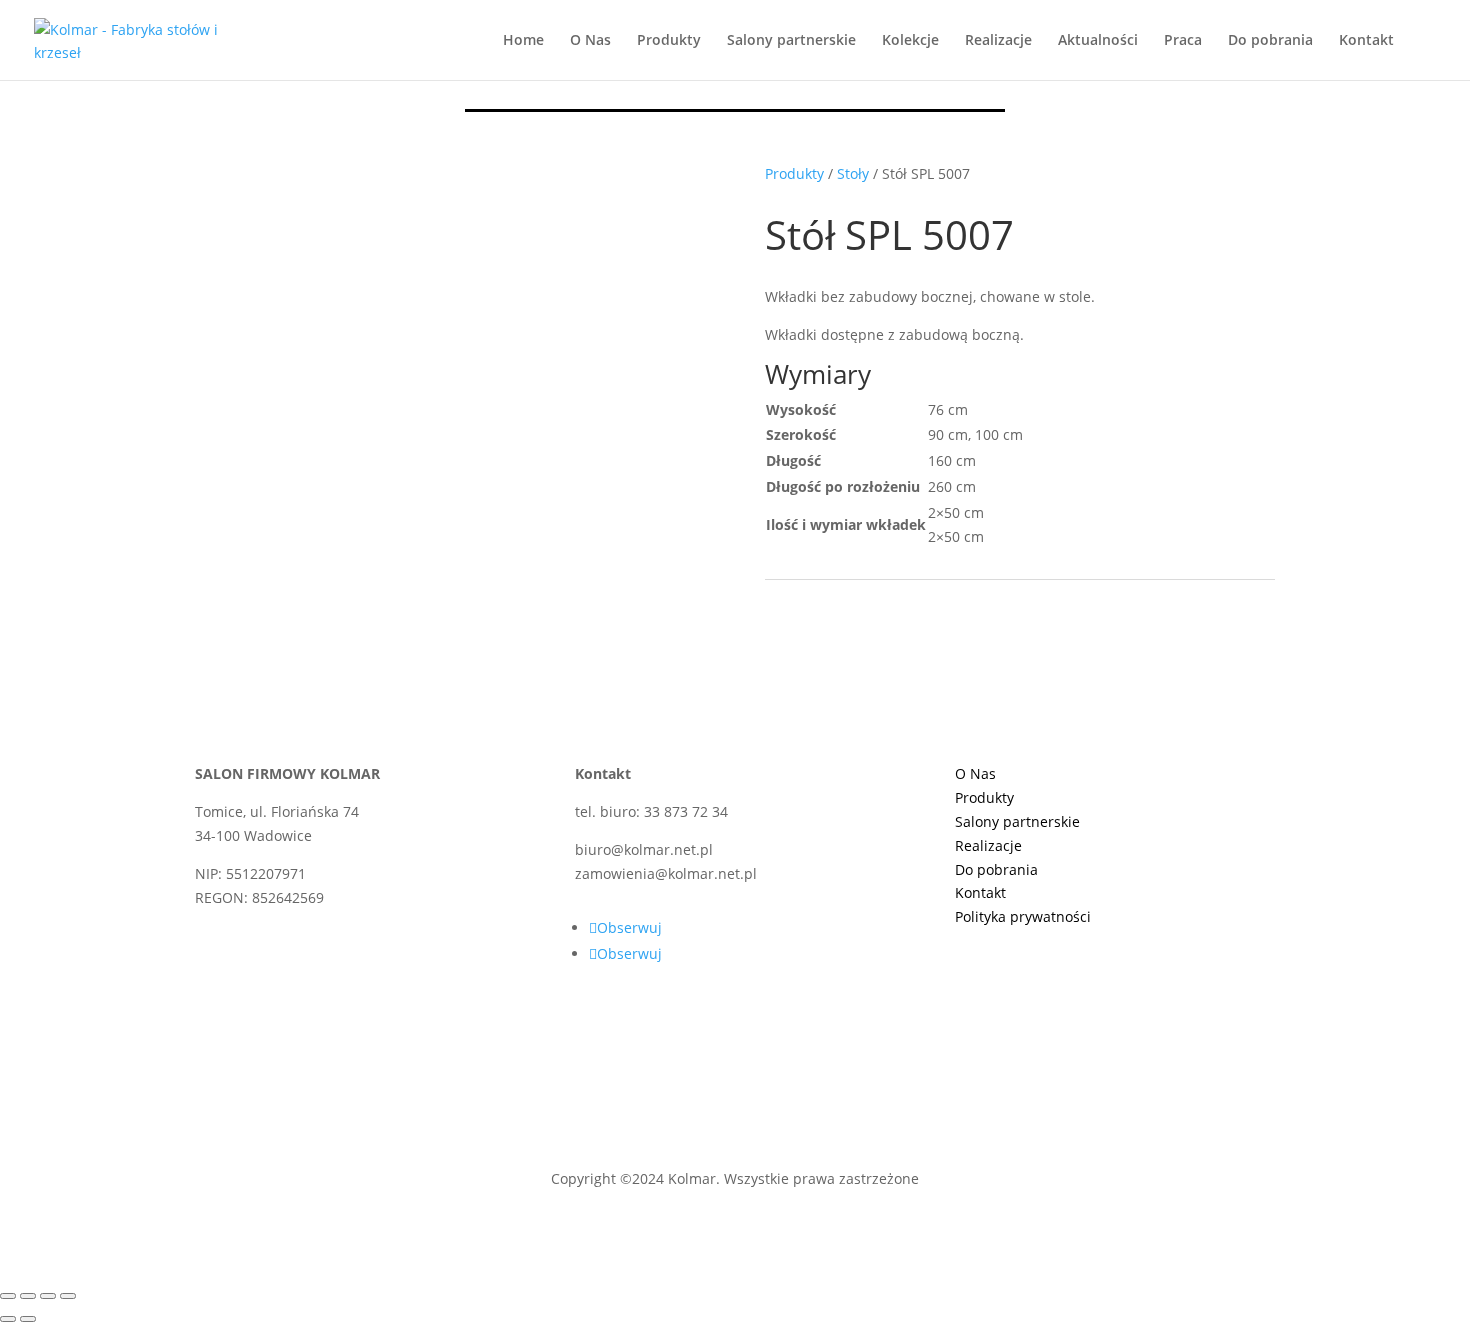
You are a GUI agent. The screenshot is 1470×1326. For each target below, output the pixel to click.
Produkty (669, 41)
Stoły (853, 173)
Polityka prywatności (1023, 916)
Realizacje (998, 41)
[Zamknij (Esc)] (68, 1296)
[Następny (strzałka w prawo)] (28, 1319)
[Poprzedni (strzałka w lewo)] (8, 1319)
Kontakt (1366, 41)
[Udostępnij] (48, 1296)
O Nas (590, 41)
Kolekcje (910, 41)
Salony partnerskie (791, 41)
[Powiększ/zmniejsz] (8, 1296)
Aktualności (1098, 41)
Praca (1183, 41)
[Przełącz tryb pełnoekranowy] (28, 1296)
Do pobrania (1270, 41)
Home (523, 41)
